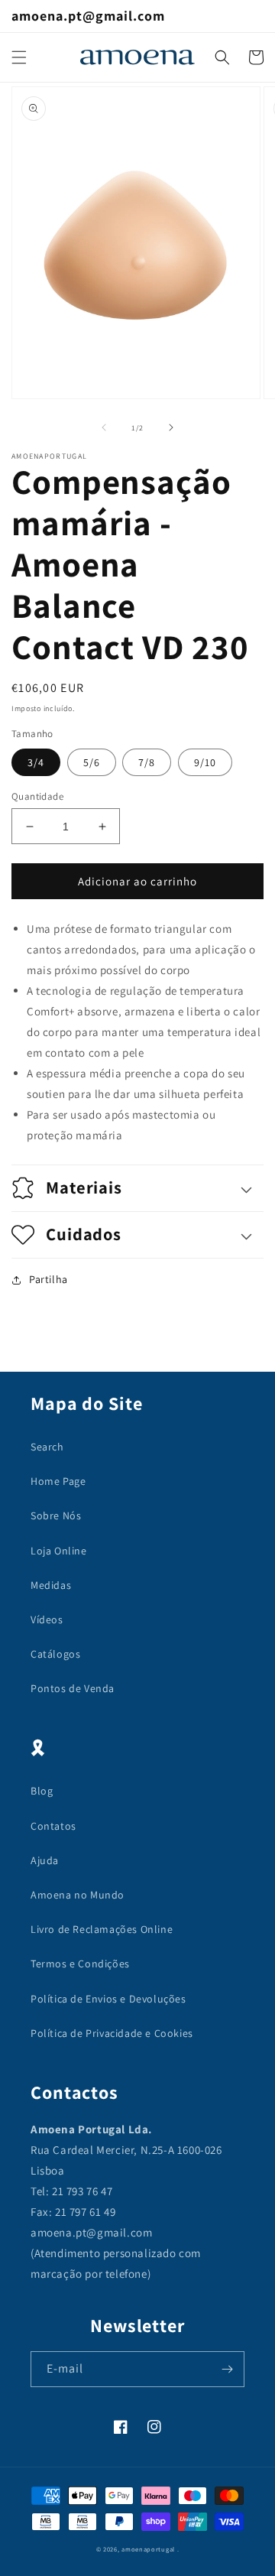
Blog (42, 1791)
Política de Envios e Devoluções (108, 1999)
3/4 (36, 762)
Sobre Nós (56, 1515)
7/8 (147, 762)
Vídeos (47, 1619)
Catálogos (55, 1654)
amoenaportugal (148, 2549)
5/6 (92, 762)
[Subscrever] (227, 2369)
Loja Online (59, 1551)
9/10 (205, 762)
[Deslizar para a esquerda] (104, 427)
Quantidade (37, 796)
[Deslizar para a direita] (171, 427)
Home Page (58, 1481)
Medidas (51, 1585)
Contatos (53, 1826)
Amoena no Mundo (78, 1895)
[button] (19, 57)
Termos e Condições (80, 1964)
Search (47, 1447)
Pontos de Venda (73, 1688)
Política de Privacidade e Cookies (112, 2033)
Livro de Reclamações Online (102, 1929)
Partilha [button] (49, 1279)
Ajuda (45, 1860)
